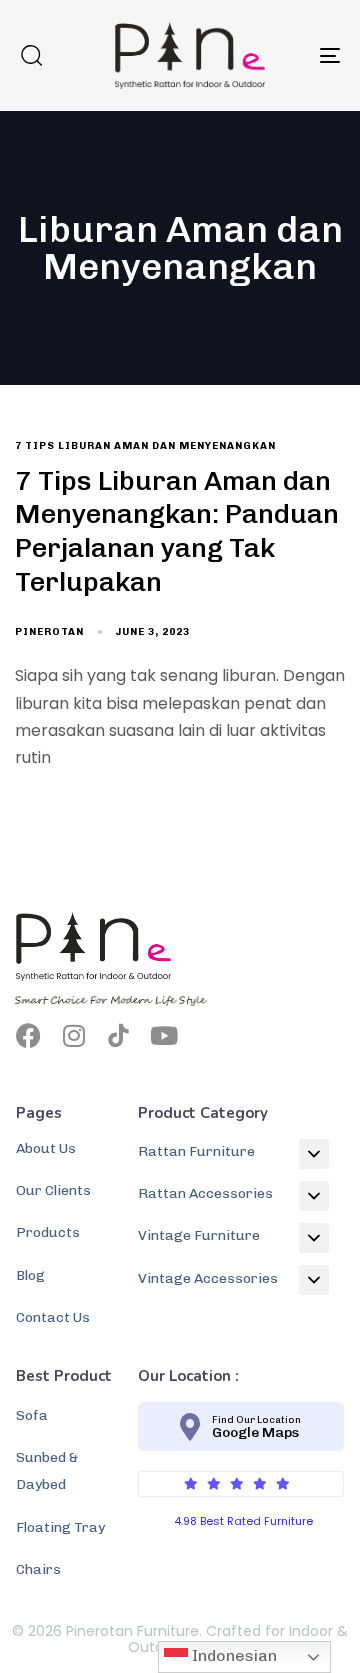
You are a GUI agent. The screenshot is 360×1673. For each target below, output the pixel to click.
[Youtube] (163, 1035)
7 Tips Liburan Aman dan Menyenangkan (145, 446)
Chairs (38, 1569)
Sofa (32, 1415)
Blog (30, 1275)
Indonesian (232, 1655)
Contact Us (53, 1317)
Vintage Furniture (199, 1235)
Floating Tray (60, 1527)
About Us (46, 1148)
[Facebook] (28, 1035)
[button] (31, 55)
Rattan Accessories (205, 1193)
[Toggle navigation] (286, 55)
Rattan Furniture (196, 1151)
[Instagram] (73, 1035)
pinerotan (49, 632)
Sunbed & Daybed (47, 1471)
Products (48, 1232)
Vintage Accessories (208, 1278)
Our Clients (53, 1190)
